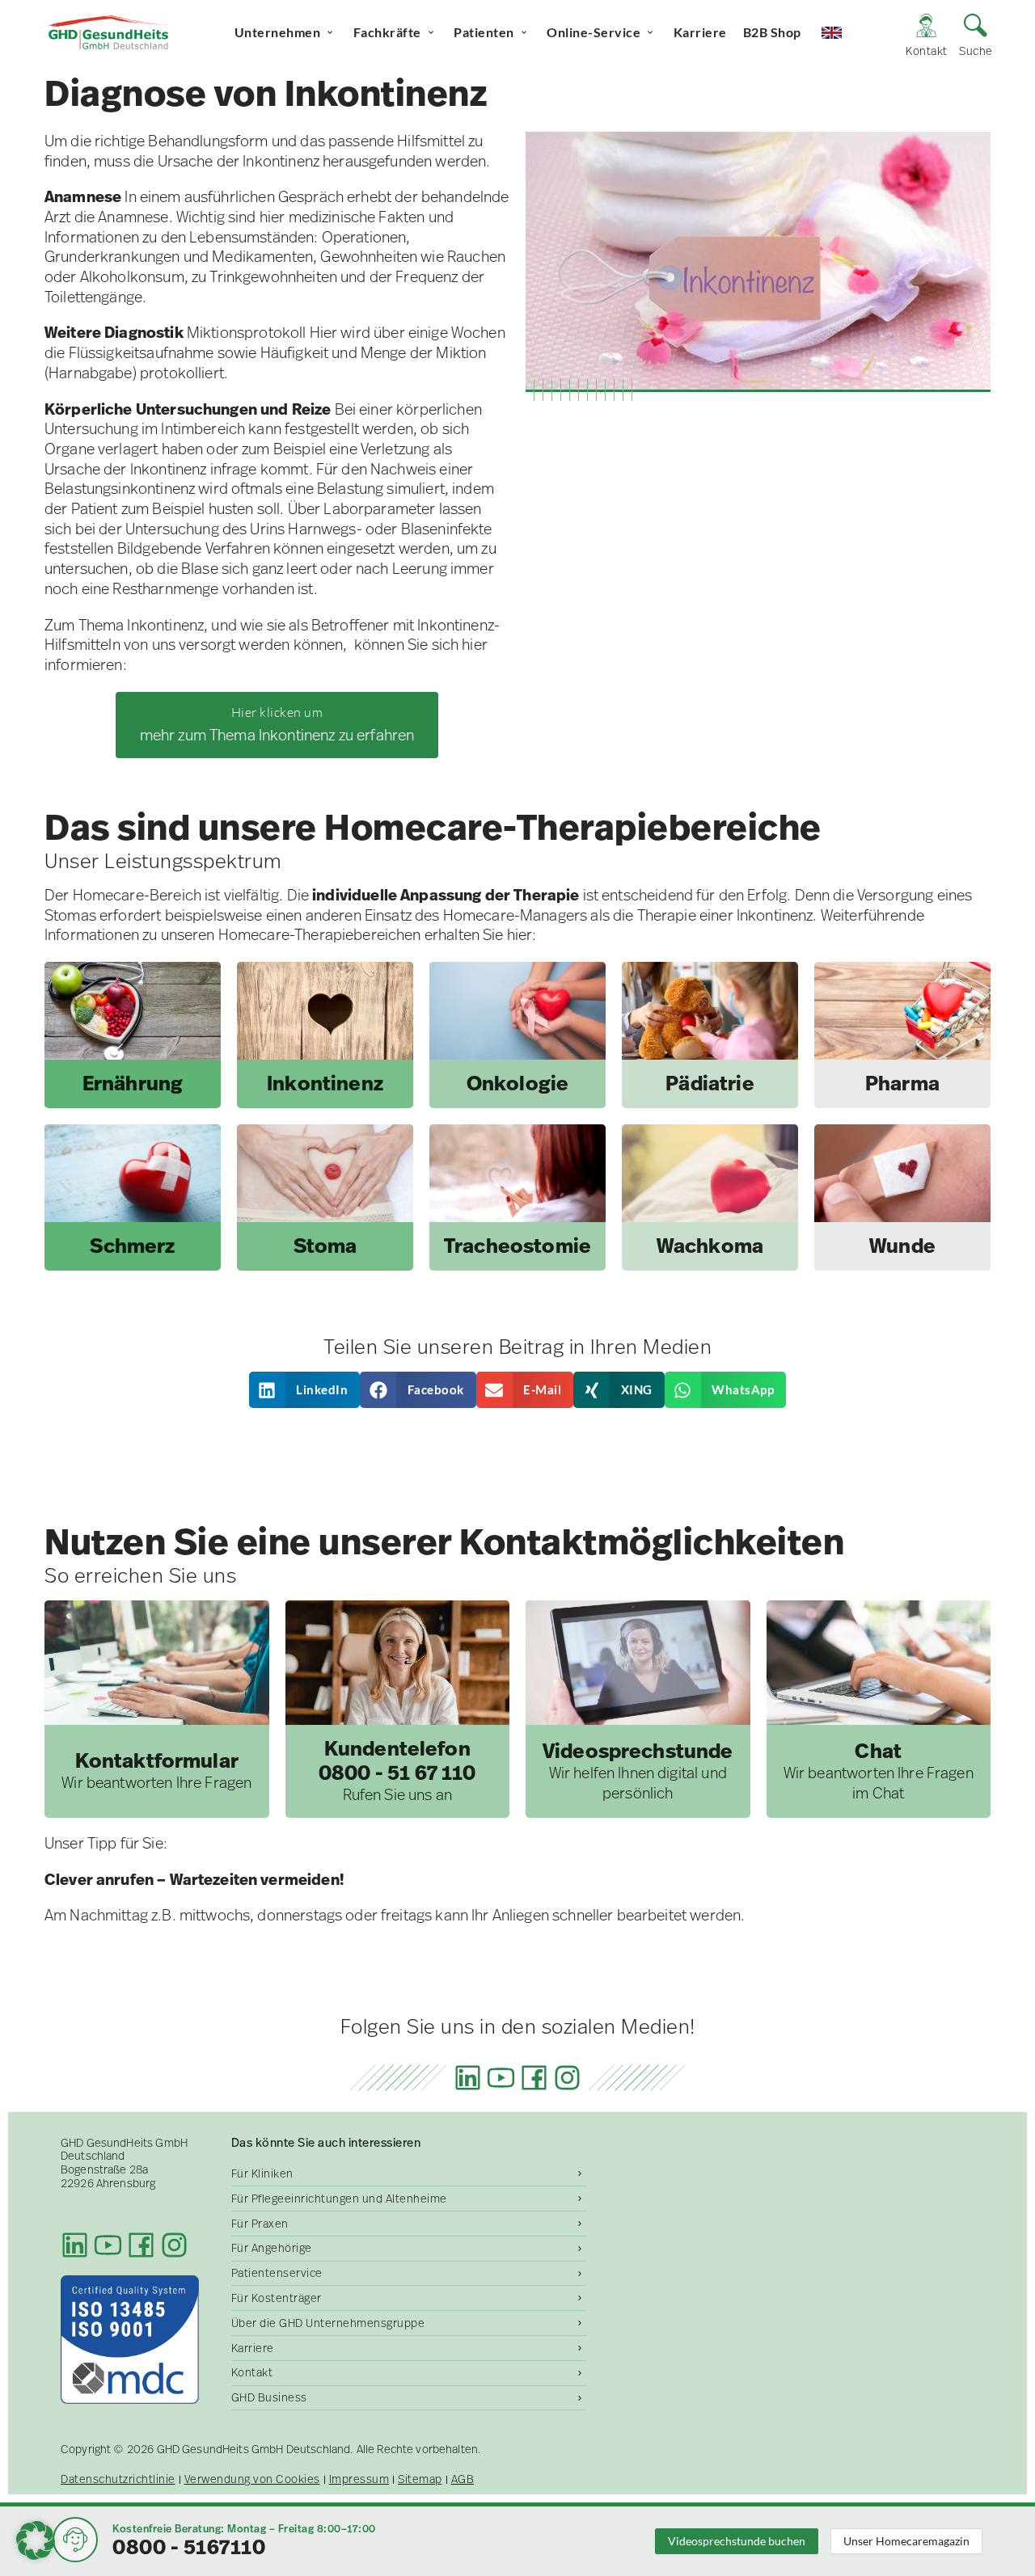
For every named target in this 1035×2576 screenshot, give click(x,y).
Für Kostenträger (277, 2298)
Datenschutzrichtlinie (118, 2479)
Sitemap (420, 2479)
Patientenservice (277, 2273)
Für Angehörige (272, 2248)
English (846, 32)
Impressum (359, 2479)
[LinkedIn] (468, 2078)
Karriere (700, 32)
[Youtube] (501, 2078)
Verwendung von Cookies (252, 2479)
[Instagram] (567, 2078)
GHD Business (269, 2397)
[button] (305, 1390)
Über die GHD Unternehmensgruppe (328, 2323)
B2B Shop (772, 32)
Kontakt (252, 2372)
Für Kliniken (262, 2173)
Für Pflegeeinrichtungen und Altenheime (339, 2199)
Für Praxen (260, 2224)
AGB (463, 2479)
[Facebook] (534, 2078)
